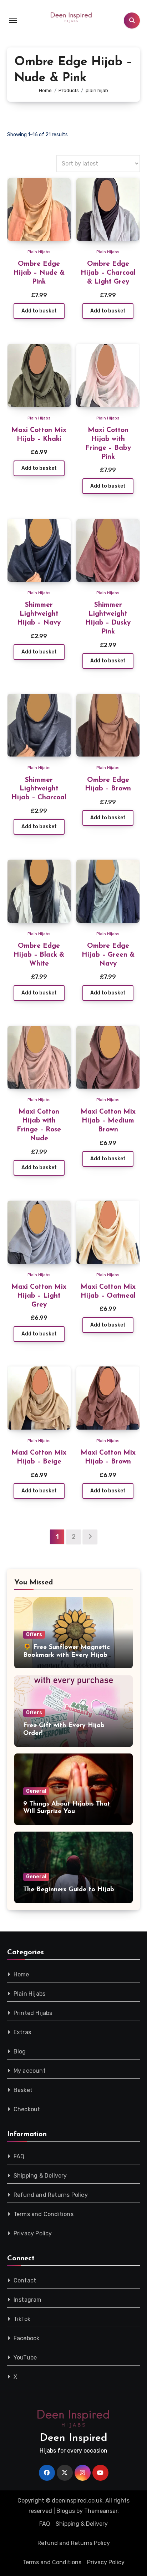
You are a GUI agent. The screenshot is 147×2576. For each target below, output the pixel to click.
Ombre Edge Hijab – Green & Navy (108, 955)
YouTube (25, 2358)
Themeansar (101, 2511)
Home (21, 1974)
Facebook (27, 2338)
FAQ (19, 2156)
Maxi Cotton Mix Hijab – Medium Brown (108, 1121)
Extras (22, 2032)
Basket (23, 2090)
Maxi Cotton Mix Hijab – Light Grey (39, 1296)
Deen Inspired (73, 2438)
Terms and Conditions (44, 2214)
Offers (34, 1635)
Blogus (66, 2511)
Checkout (27, 2109)
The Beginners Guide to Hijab (69, 1890)
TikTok (22, 2319)
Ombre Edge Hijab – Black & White (39, 955)
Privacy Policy (33, 2233)
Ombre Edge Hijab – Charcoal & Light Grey (108, 273)
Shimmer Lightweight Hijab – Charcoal (39, 789)
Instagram (28, 2300)
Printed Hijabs (33, 2013)
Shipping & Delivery (40, 2176)
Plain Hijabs (39, 252)
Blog (20, 2051)
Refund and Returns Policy (51, 2195)
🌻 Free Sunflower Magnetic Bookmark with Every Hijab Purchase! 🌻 (67, 1655)
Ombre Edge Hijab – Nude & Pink (39, 273)
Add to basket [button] (39, 311)
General (36, 1791)
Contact (25, 2280)
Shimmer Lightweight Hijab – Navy (39, 614)
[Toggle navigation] (13, 20)
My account (30, 2071)
